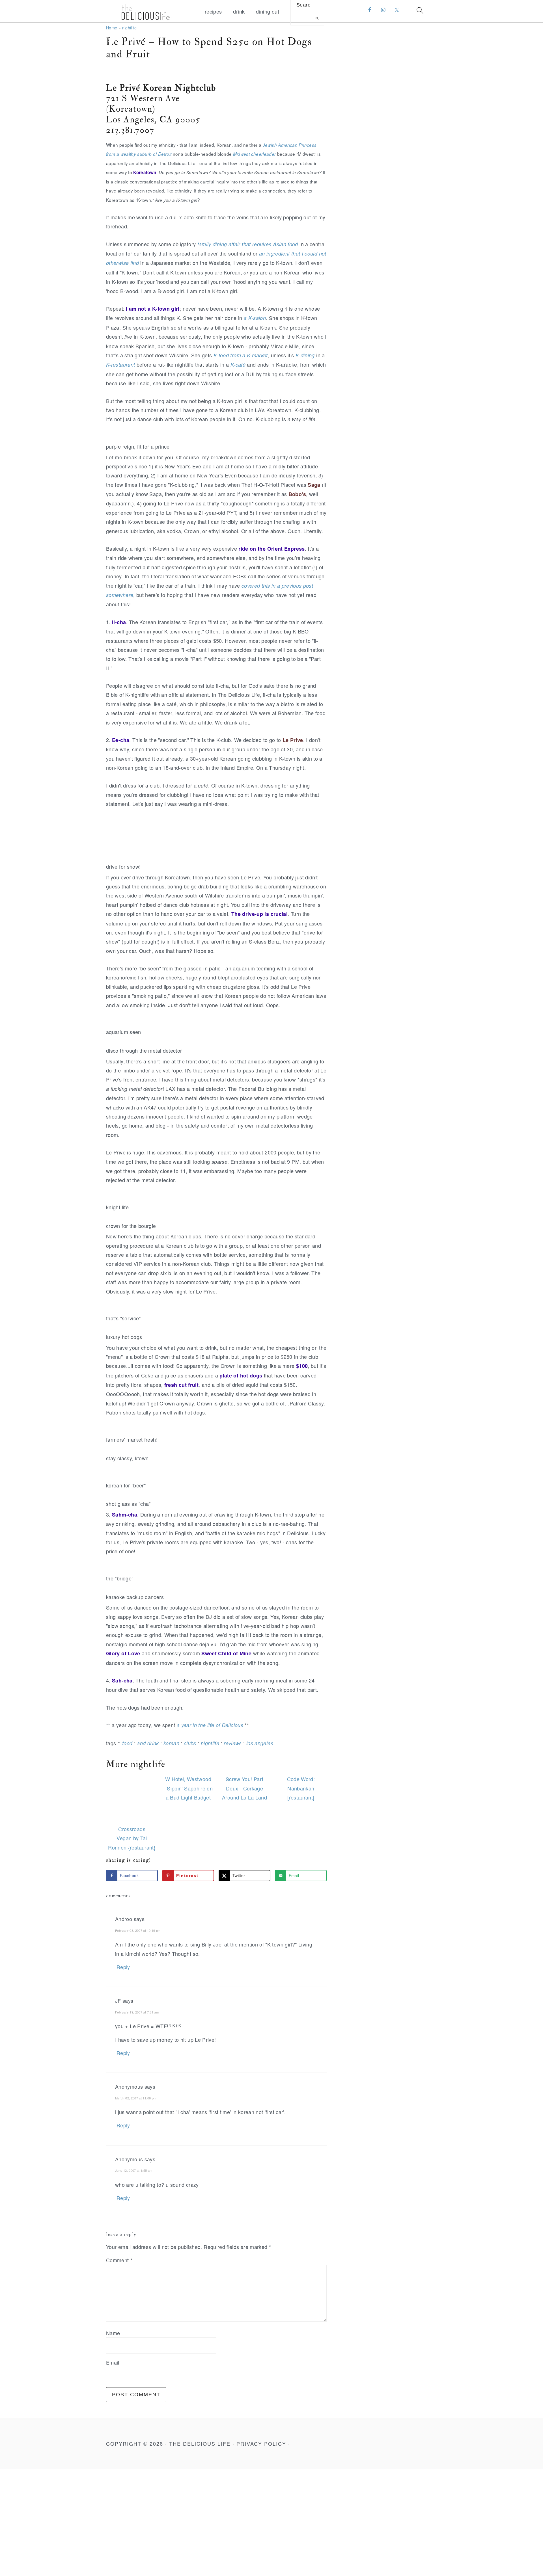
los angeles (260, 1743)
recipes (213, 12)
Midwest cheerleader (255, 154)
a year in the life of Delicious (210, 1725)
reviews (233, 1743)
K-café (238, 365)
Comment (119, 2260)
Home (112, 28)
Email (113, 2362)
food (127, 1743)
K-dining (305, 355)
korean (171, 1743)
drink (239, 12)
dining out (268, 12)
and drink (148, 1743)
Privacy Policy (261, 2443)
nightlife (130, 28)
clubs (190, 1743)
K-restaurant (120, 365)
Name (113, 2333)
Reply (123, 1967)
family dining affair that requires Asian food (248, 244)
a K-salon (255, 318)
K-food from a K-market (241, 355)
